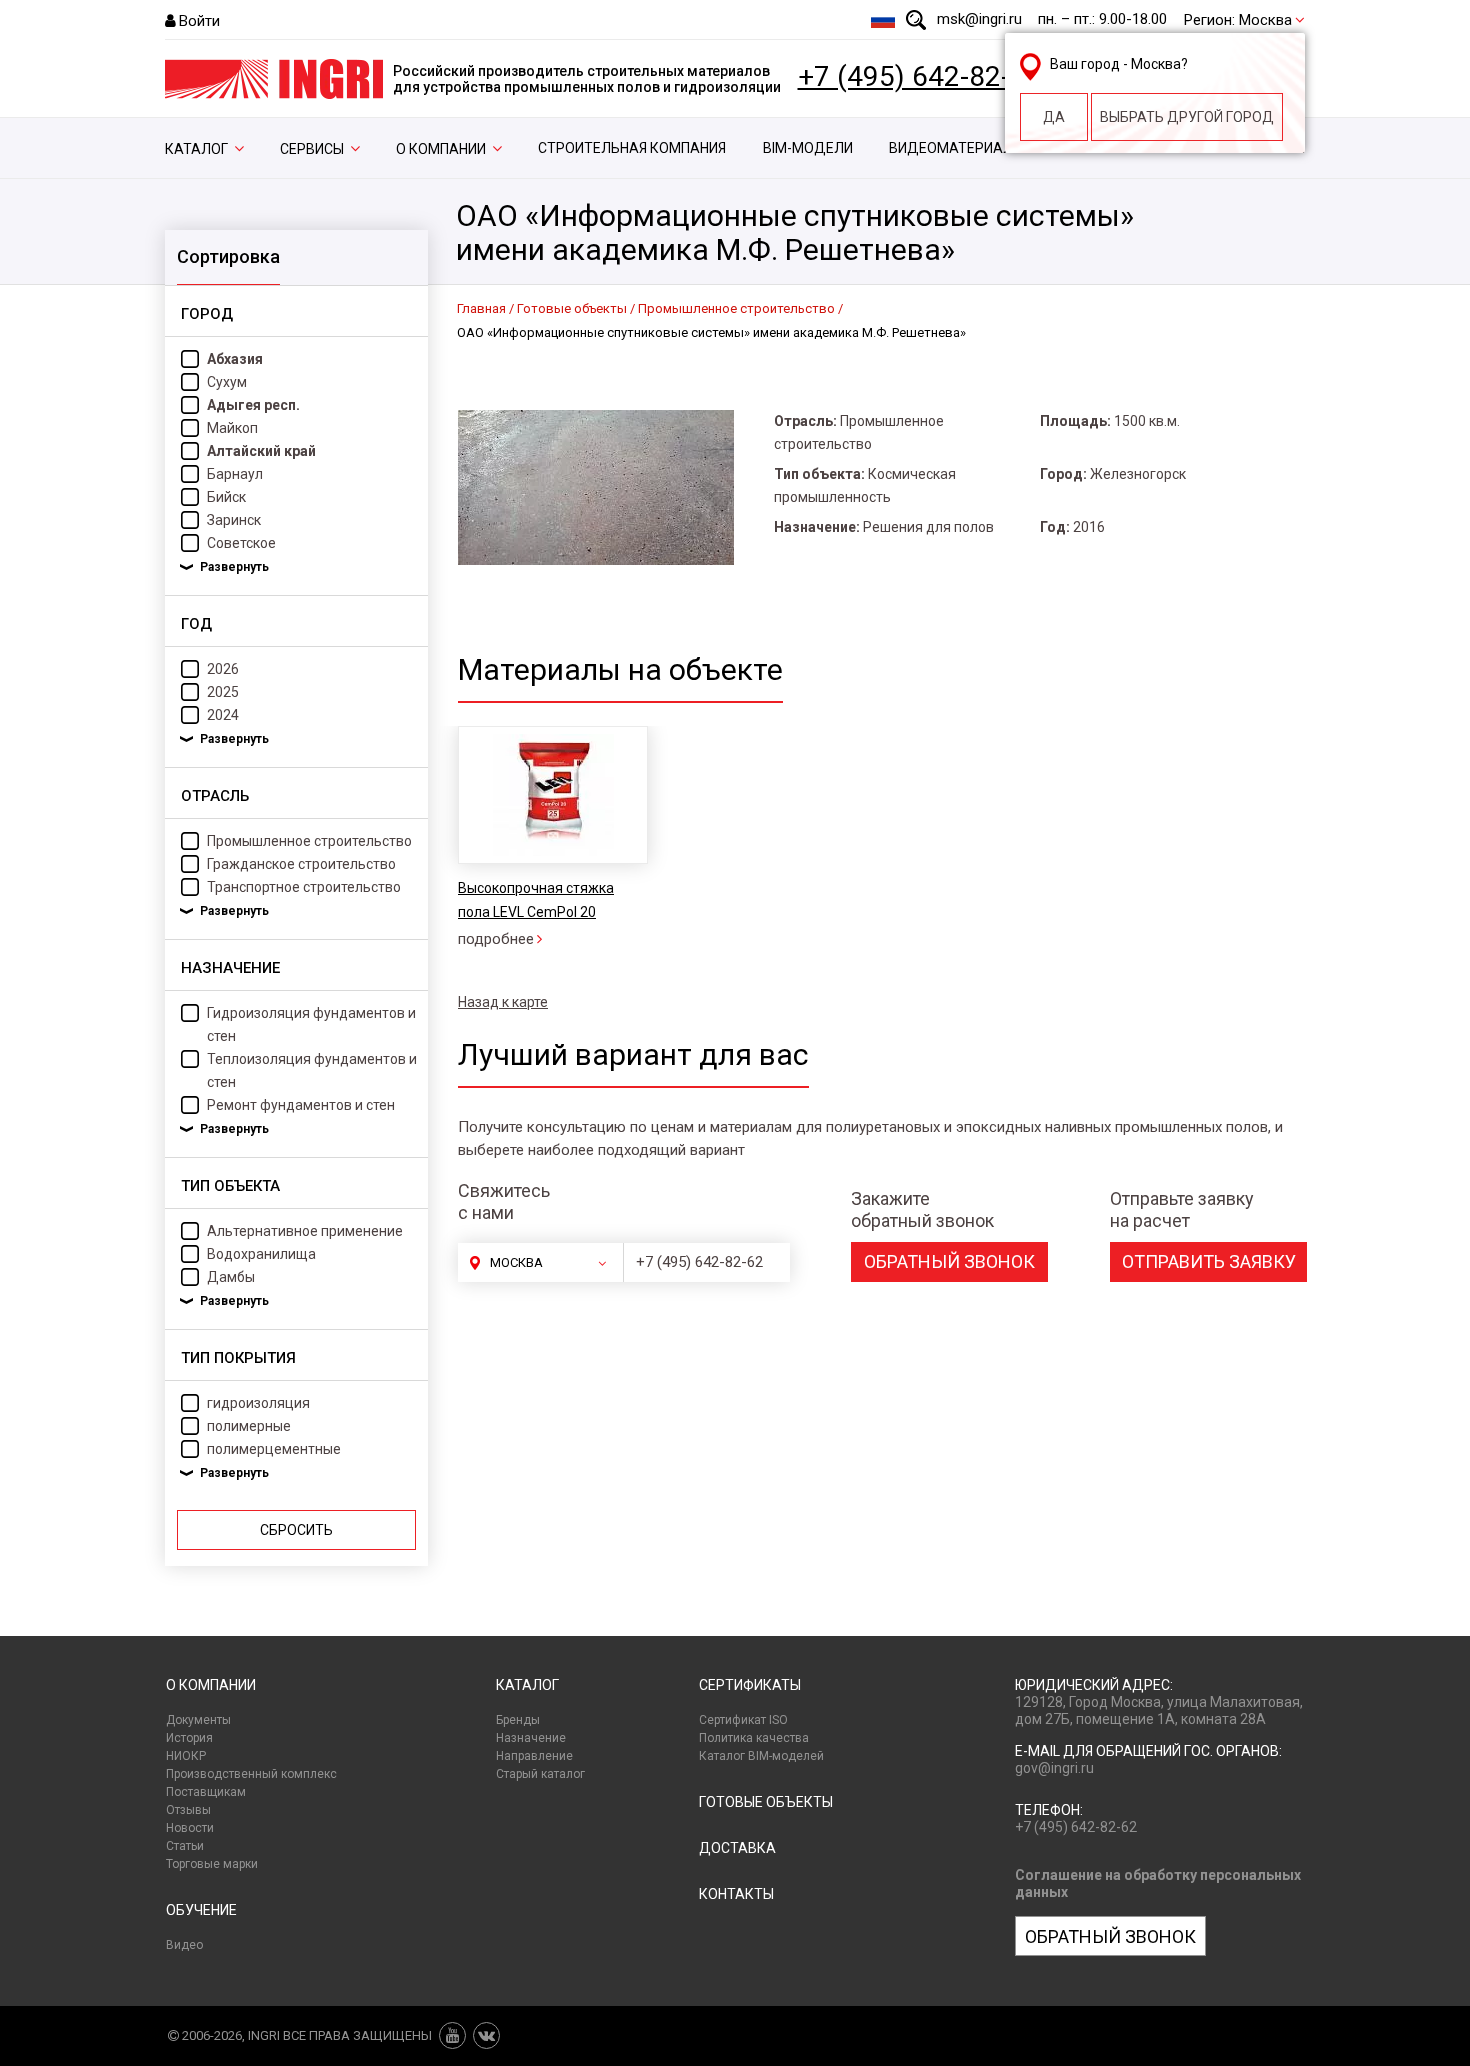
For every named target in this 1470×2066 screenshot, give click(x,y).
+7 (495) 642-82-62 (920, 77)
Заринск (234, 520)
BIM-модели (808, 148)
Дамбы (231, 1277)
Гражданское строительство (301, 864)
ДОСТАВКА (737, 1848)
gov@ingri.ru (1054, 1768)
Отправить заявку (1209, 1261)
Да (1054, 117)
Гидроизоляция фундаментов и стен (311, 1024)
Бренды (518, 1720)
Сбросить (296, 1530)
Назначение (531, 1738)
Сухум (227, 382)
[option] (552, 838)
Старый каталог (540, 1774)
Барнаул (235, 474)
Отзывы (188, 1810)
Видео (184, 1945)
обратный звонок (949, 1261)
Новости (190, 1828)
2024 (223, 715)
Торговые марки (212, 1864)
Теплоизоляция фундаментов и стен (312, 1070)
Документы (198, 1720)
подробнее (496, 939)
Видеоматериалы (956, 148)
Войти (199, 21)
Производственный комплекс (251, 1774)
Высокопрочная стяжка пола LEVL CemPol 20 (536, 900)
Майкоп (232, 428)
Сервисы (312, 149)
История (189, 1738)
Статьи (185, 1846)
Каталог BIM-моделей (761, 1756)
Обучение (201, 1910)
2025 (223, 692)
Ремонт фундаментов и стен (301, 1105)
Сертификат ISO (743, 1720)
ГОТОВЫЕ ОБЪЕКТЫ (766, 1802)
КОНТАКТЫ (736, 1894)
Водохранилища (261, 1254)
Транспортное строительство (304, 887)
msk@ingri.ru (979, 19)
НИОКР (186, 1756)
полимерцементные (274, 1449)
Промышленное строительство (309, 841)
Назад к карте (503, 1002)
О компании (441, 149)
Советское (241, 543)
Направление (534, 1756)
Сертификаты (750, 1685)
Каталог (196, 149)
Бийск (226, 497)
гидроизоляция (258, 1403)
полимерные (249, 1426)
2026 (223, 669)
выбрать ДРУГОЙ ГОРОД (1187, 117)
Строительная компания (632, 148)
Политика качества (754, 1738)
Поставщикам (206, 1792)
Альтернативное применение (305, 1231)
